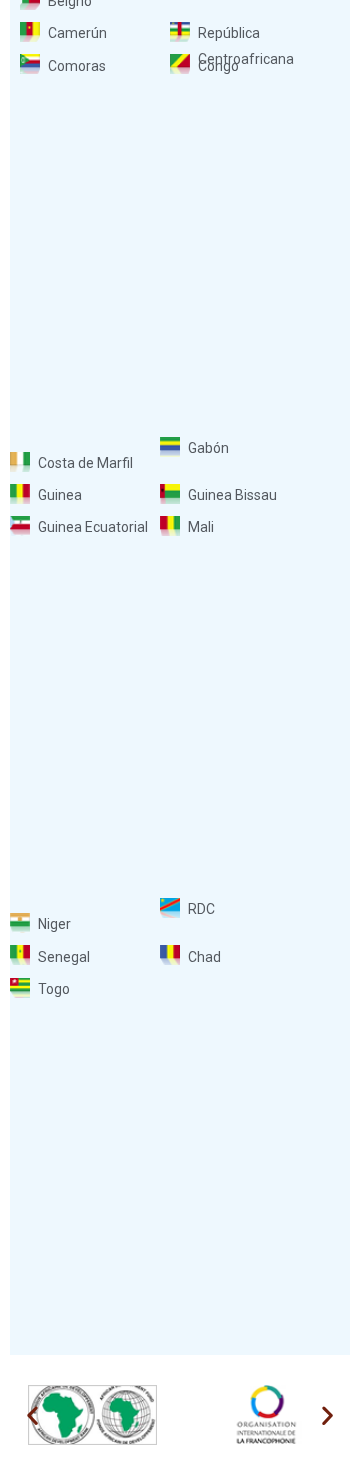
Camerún (77, 33)
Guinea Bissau (232, 495)
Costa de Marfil (85, 463)
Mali (201, 527)
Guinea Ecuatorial (93, 527)
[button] (32, 1414)
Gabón (208, 448)
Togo (54, 989)
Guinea (60, 495)
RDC (201, 909)
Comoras (77, 66)
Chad (204, 957)
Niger (54, 924)
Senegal (64, 957)
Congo (218, 66)
